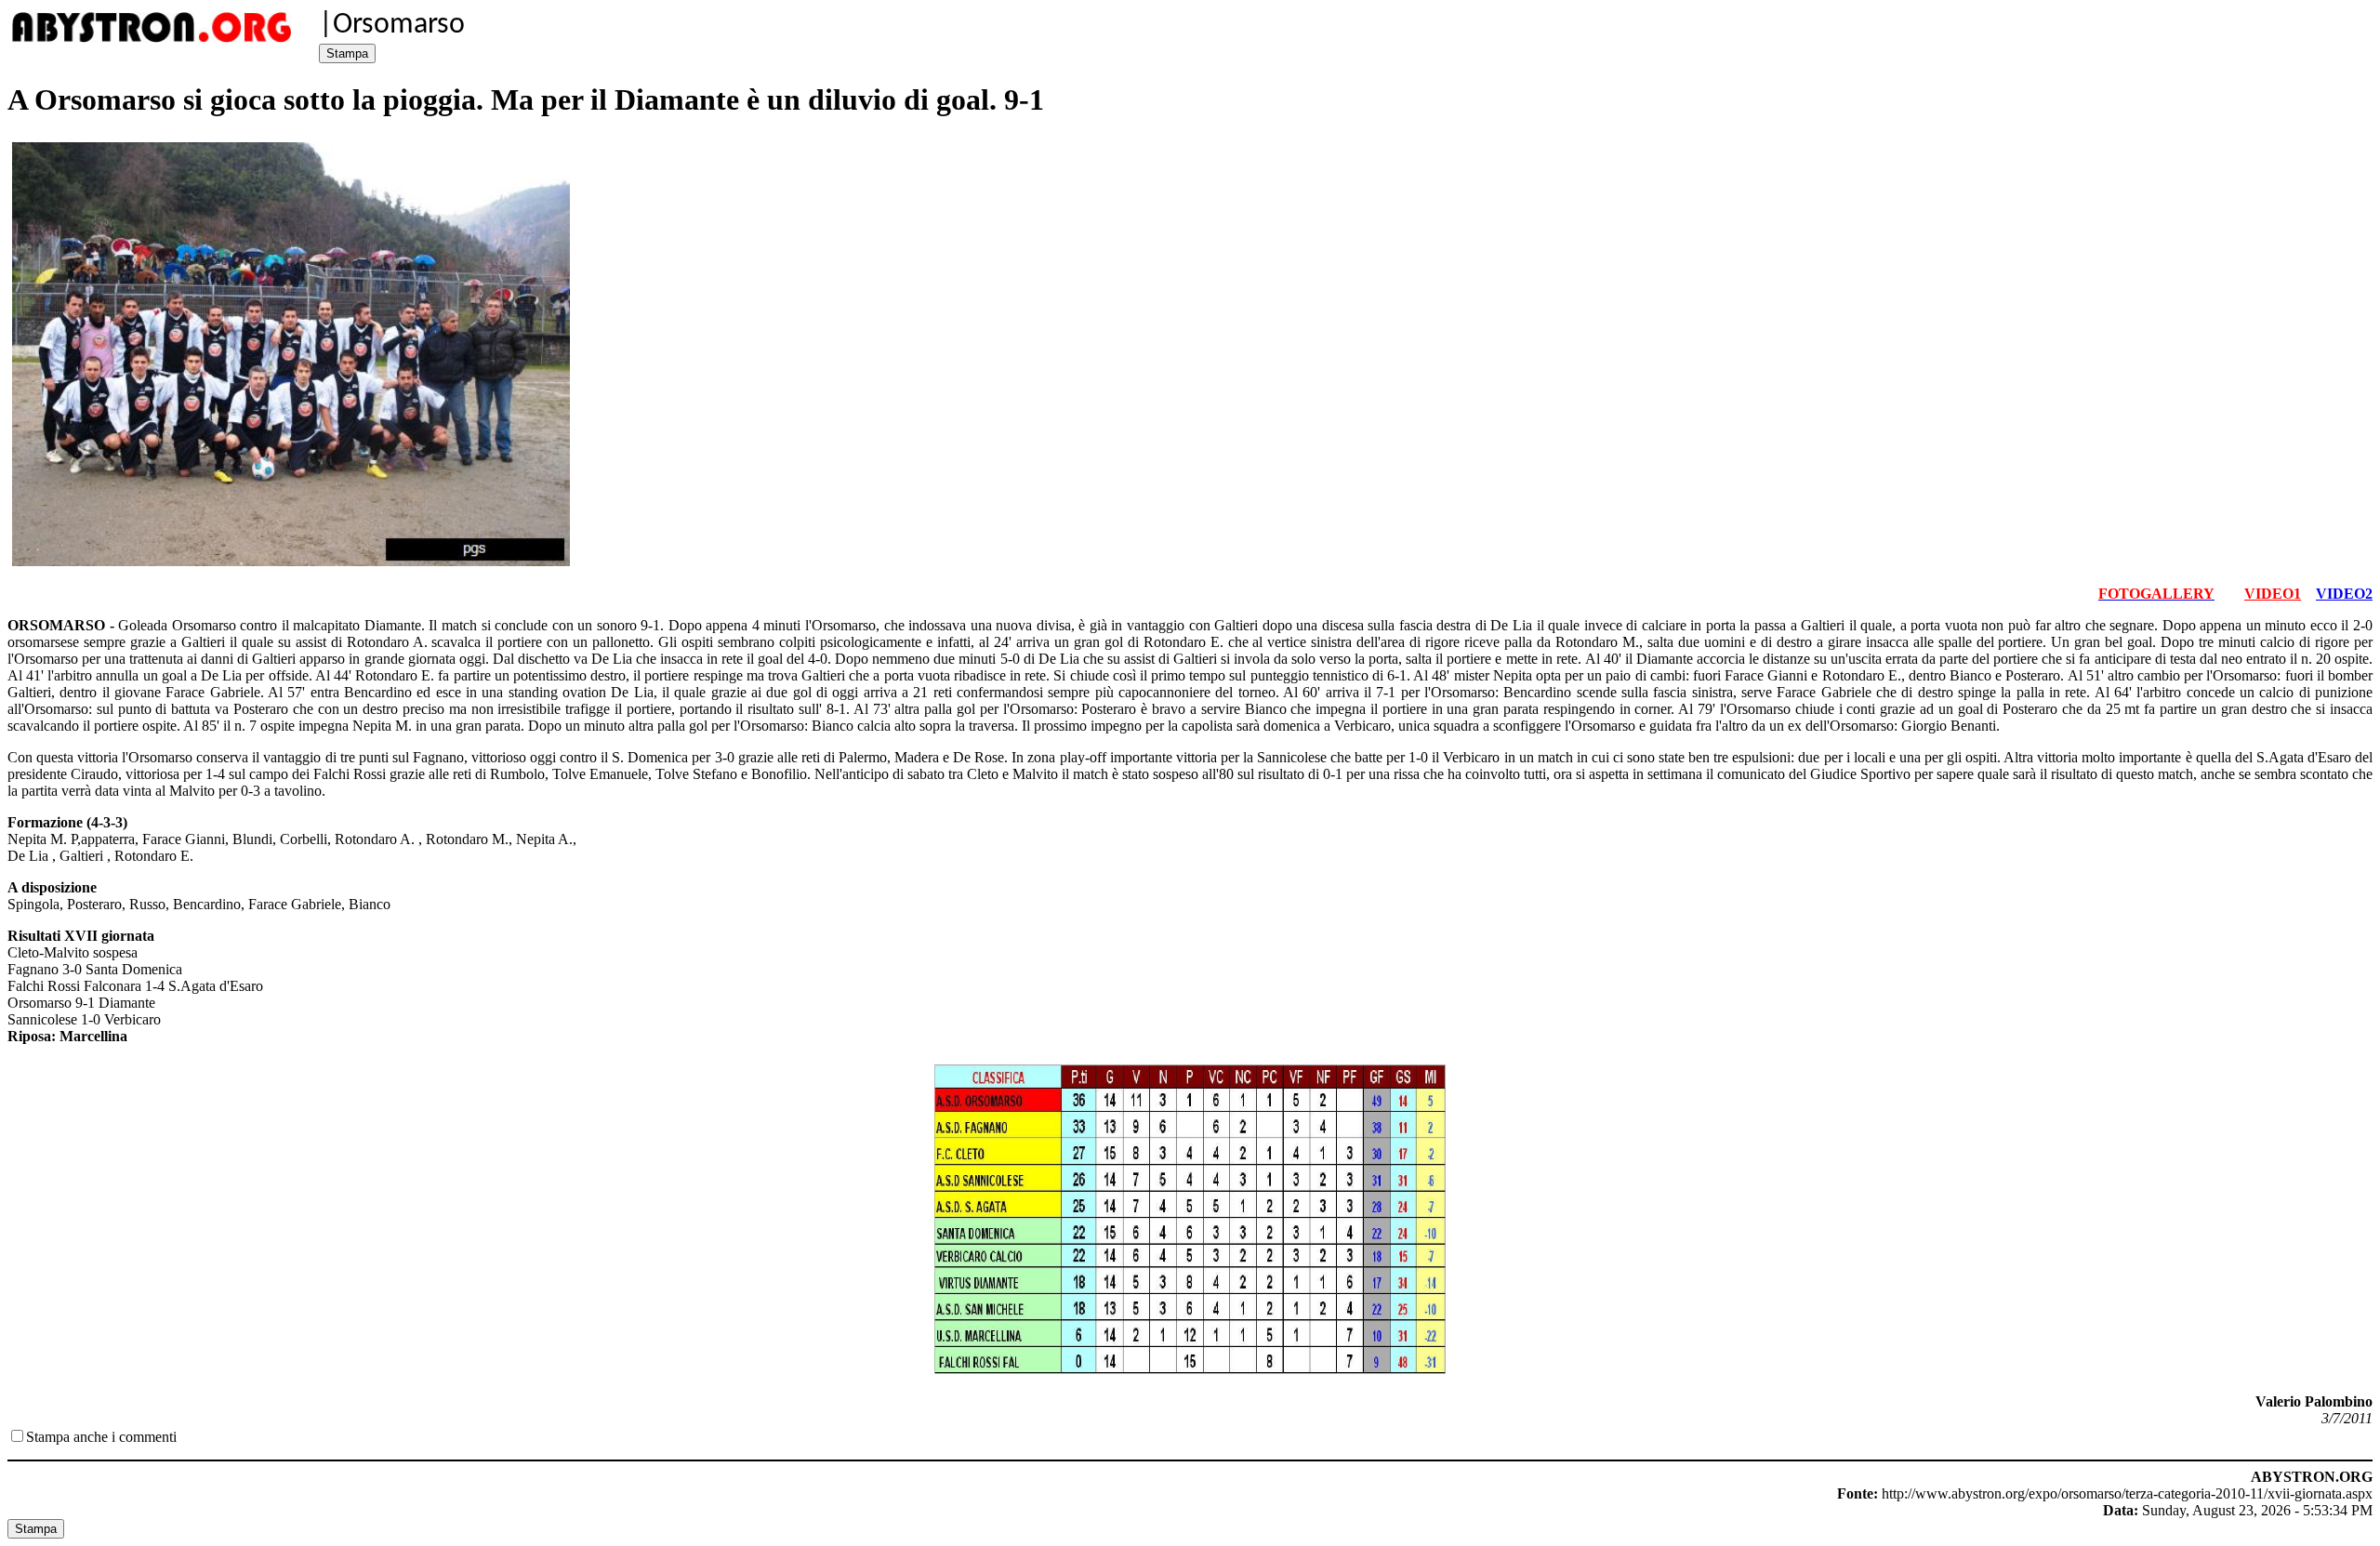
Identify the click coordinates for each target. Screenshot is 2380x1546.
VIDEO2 (2344, 594)
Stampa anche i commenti (101, 1437)
